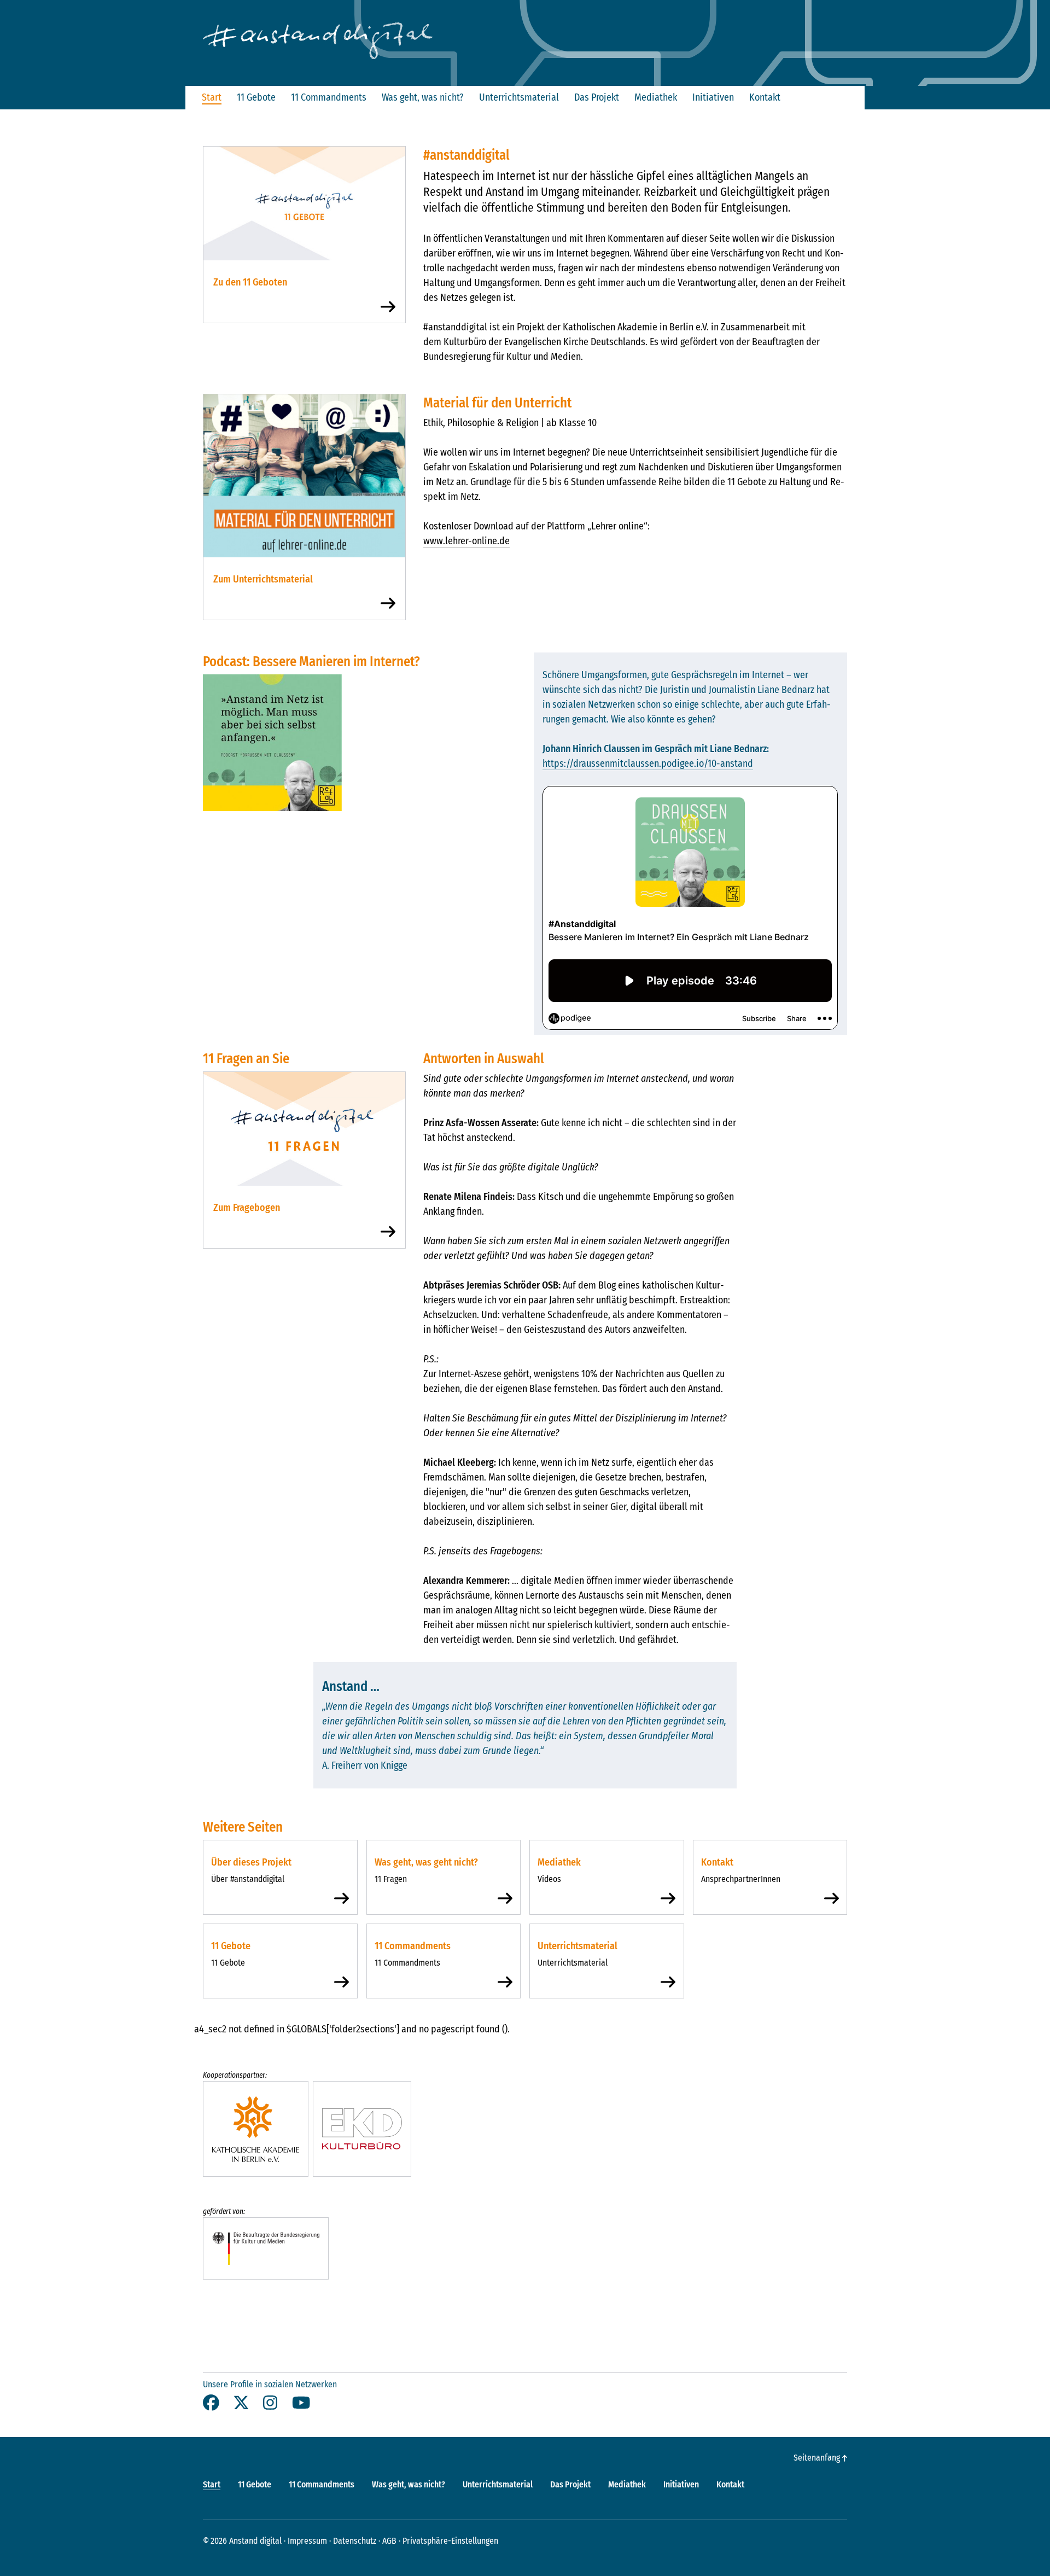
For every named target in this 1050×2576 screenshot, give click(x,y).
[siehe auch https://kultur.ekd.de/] (362, 2129)
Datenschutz (355, 2541)
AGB (389, 2541)
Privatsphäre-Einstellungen (450, 2541)
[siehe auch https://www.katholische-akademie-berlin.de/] (256, 2129)
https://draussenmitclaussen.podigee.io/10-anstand (648, 764)
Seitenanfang (818, 2458)
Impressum (307, 2541)
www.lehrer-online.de (466, 541)
